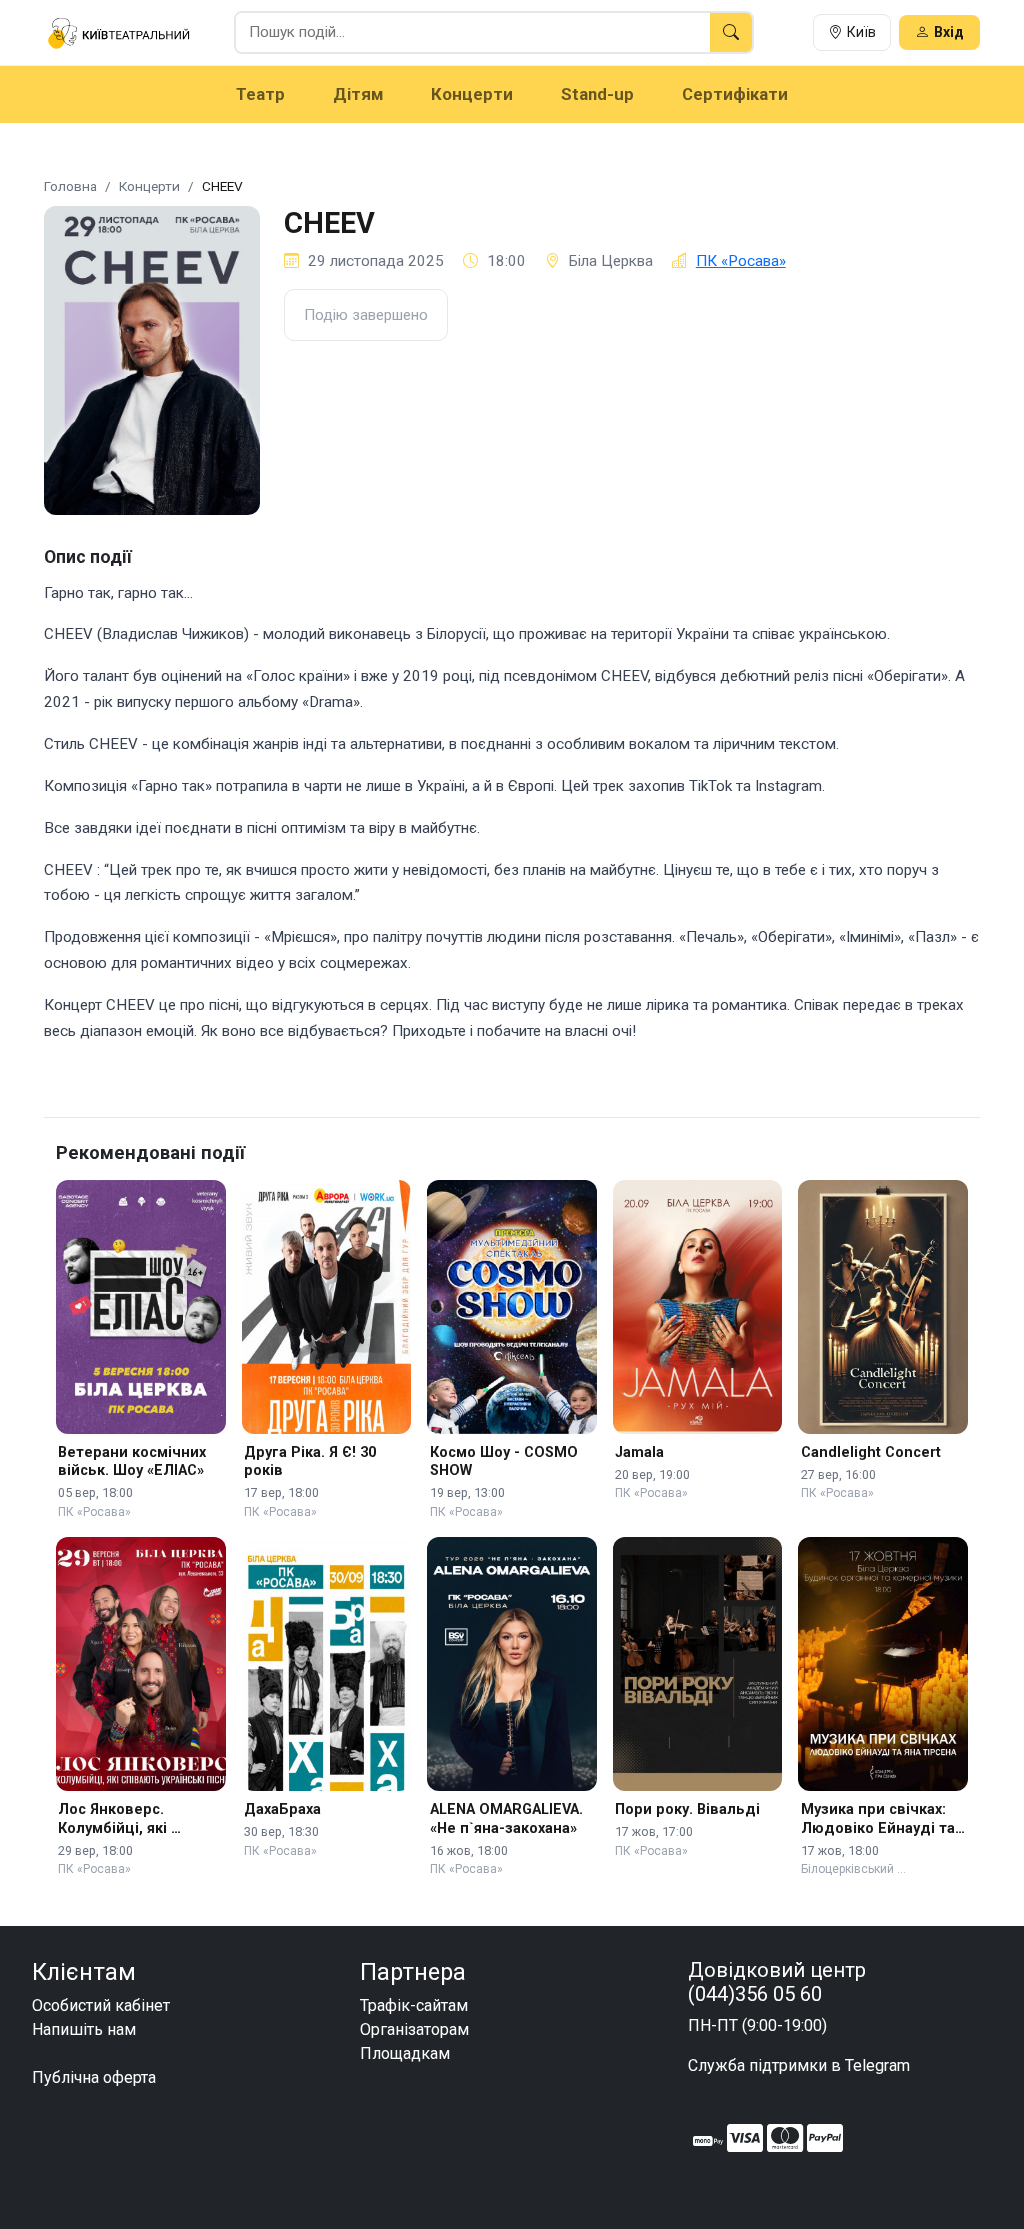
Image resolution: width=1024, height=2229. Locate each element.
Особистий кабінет (101, 2005)
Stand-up (597, 94)
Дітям (358, 94)
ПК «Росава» (741, 261)
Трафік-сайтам (414, 2005)
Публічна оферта (94, 2077)
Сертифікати (735, 94)
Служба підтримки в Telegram (799, 2065)
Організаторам (414, 2029)
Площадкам (405, 2053)
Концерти (472, 94)
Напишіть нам (84, 2029)
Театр (260, 94)
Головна (70, 186)
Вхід (949, 32)
